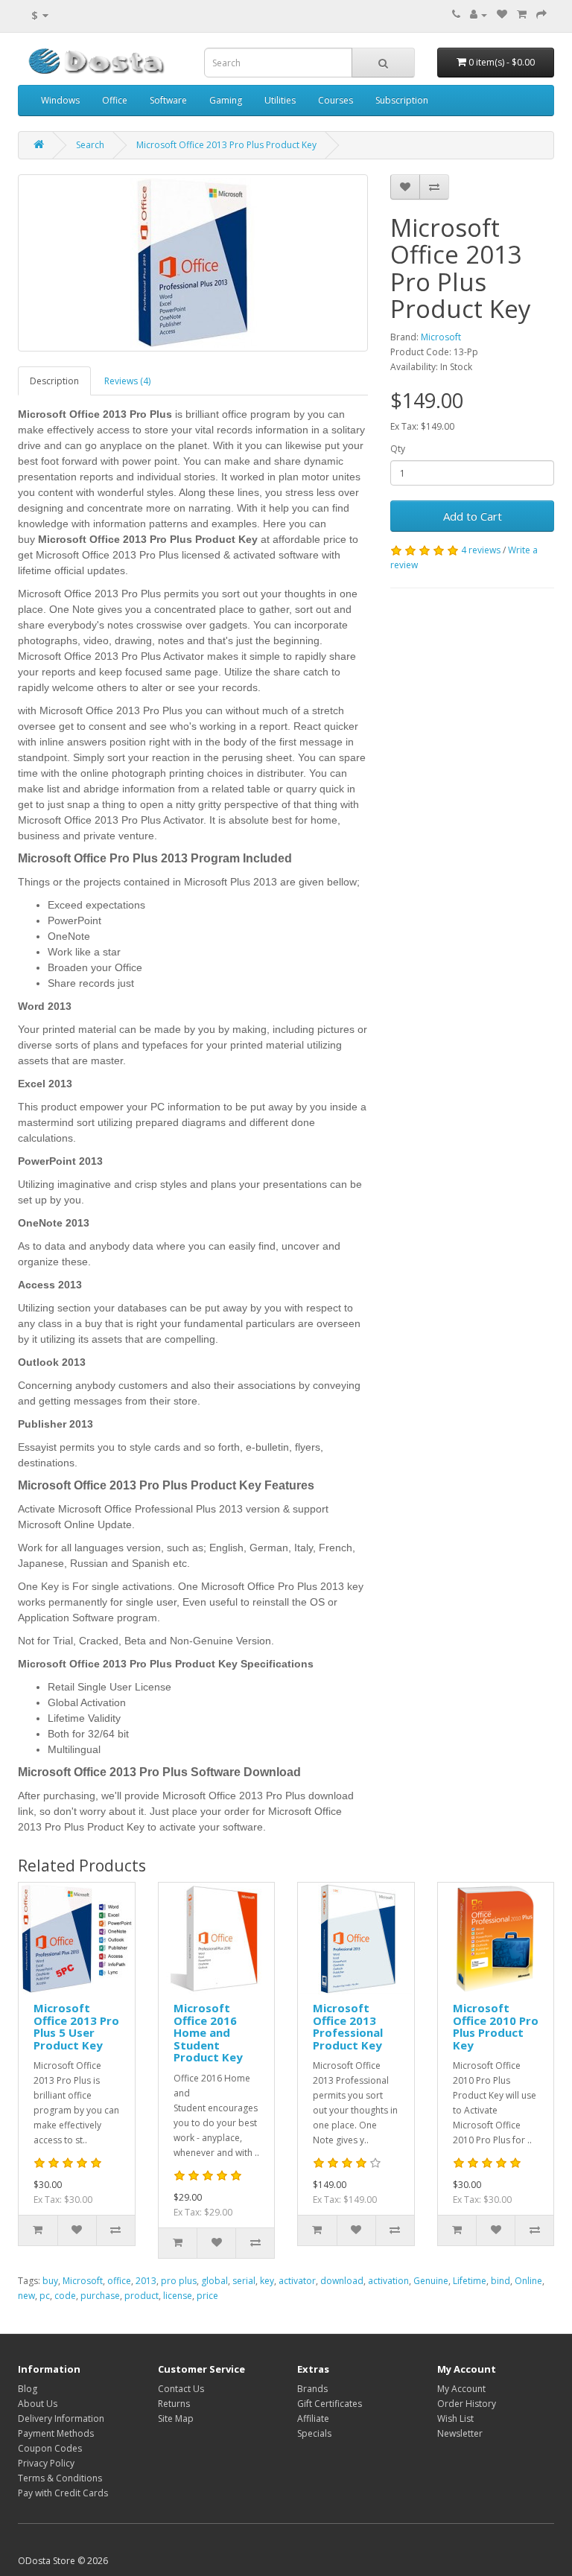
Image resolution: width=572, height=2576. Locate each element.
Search (90, 145)
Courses (336, 100)
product (142, 2296)
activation (388, 2281)
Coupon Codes (50, 2448)
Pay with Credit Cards (63, 2493)
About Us (38, 2404)
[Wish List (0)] (502, 15)
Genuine (431, 2281)
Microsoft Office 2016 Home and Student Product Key (208, 2032)
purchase (100, 2296)
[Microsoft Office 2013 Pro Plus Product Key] (193, 263)
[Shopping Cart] (522, 15)
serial (244, 2281)
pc (45, 2296)
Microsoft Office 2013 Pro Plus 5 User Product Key (76, 2026)
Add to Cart (473, 516)
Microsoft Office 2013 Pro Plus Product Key (226, 145)
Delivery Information (61, 2418)
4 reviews (481, 550)
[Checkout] (541, 15)
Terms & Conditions (60, 2478)
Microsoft (441, 337)
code (65, 2296)
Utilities (280, 100)
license (178, 2296)
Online (528, 2281)
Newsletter (460, 2433)
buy (50, 2281)
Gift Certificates (330, 2404)
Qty (398, 449)
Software (168, 100)
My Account (461, 2389)
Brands (312, 2389)
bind (500, 2281)
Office (115, 100)
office (119, 2281)
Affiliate (313, 2418)
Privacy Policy (46, 2463)
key (267, 2281)
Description (54, 381)
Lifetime (470, 2281)
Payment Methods (56, 2433)
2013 (146, 2281)
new (26, 2296)
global (214, 2281)
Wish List (455, 2418)
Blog (28, 2389)
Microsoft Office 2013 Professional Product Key (348, 2026)
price (207, 2296)
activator (297, 2281)
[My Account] (479, 15)
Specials (314, 2433)
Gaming (226, 100)
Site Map (176, 2418)
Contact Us (181, 2389)
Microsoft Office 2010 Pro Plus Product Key (496, 2026)
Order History (467, 2404)
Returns (174, 2404)
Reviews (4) (127, 381)
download (342, 2281)
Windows (60, 100)
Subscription (402, 100)
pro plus (179, 2281)
